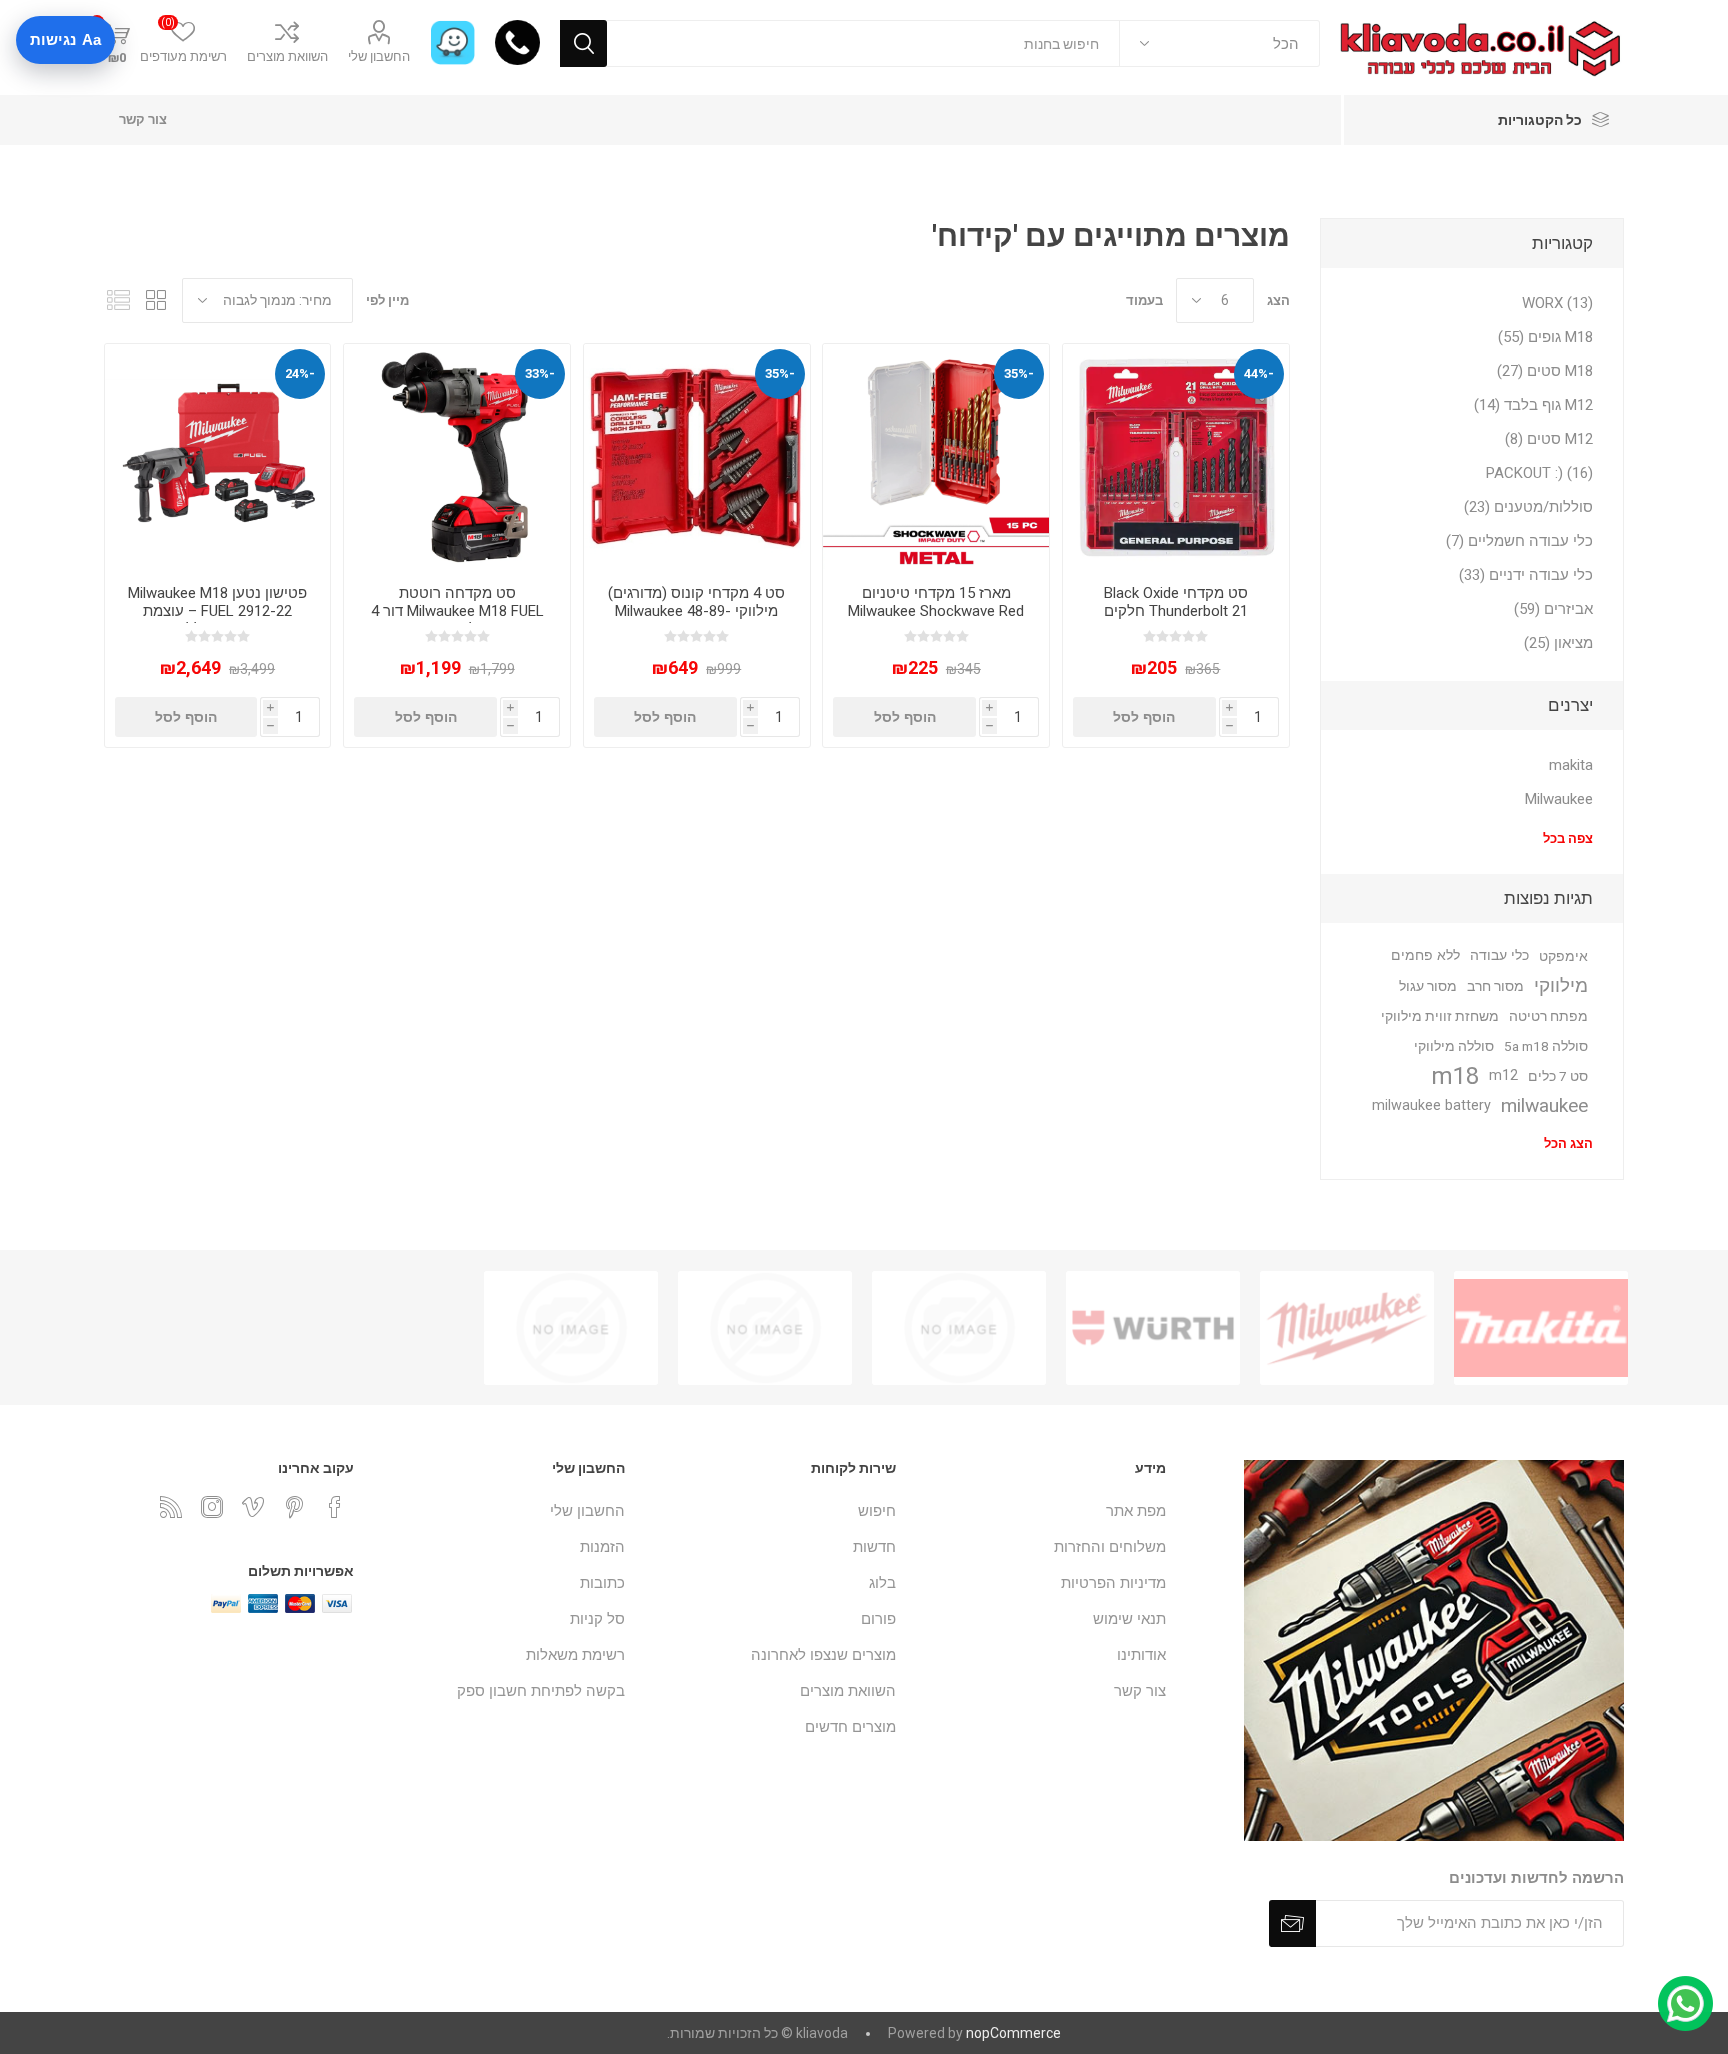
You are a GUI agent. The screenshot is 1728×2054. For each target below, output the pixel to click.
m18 (1455, 1076)
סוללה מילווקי (1454, 1046)
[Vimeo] (253, 1507)
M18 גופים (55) (1545, 337)
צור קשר (143, 119)
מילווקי (1561, 985)
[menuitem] (1041, 1511)
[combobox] (863, 43)
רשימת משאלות (575, 1655)
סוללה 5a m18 (1546, 1046)
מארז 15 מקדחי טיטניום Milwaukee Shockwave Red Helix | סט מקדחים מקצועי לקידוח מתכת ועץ (936, 620)
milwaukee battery (1431, 1105)
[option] (1541, 1328)
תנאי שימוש (1129, 1619)
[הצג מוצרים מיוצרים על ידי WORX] (765, 1328)
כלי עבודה (1499, 955)
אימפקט (1563, 956)
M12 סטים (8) (1549, 439)
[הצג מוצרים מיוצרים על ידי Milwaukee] (1347, 1328)
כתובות (602, 1583)
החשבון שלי (379, 56)
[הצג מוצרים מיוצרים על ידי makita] (1541, 1328)
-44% (1259, 373)
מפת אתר (1136, 1511)
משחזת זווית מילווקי (1440, 1016)
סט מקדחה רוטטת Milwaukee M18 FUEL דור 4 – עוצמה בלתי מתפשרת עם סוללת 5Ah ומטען (457, 620)
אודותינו (1141, 1655)
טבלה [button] (157, 300)
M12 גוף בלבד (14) (1533, 405)
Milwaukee (1559, 799)
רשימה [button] (119, 300)
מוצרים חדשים (850, 1727)
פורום (878, 1619)
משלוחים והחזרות (1110, 1547)
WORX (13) (1557, 303)
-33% (540, 373)
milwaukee (1544, 1105)
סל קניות (597, 1619)
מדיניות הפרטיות (1113, 1583)
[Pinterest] (294, 1507)
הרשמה (1292, 1923)
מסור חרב (1495, 986)
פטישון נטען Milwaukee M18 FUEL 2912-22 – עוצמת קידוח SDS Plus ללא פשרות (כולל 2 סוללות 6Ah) (217, 620)
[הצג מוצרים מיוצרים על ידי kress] (571, 1328)
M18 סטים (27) (1545, 371)
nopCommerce (1013, 2033)
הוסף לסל (1144, 717)
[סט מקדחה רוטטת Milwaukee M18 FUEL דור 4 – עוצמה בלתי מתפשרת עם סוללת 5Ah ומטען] (457, 457)
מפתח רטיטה (1548, 1016)
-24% (300, 373)
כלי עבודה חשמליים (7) (1519, 541)
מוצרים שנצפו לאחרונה (823, 1655)
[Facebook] (335, 1507)
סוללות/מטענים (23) (1528, 507)
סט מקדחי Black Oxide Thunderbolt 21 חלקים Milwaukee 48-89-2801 (1176, 611)
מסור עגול (1428, 986)
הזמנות (602, 1547)
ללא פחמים (1425, 955)
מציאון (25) (1558, 643)
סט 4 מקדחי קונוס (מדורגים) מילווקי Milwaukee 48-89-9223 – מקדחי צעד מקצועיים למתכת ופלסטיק (696, 620)
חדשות (874, 1547)
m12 (1503, 1075)
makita (1571, 765)
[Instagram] (212, 1507)
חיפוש (583, 43)
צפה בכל (1568, 838)
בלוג (882, 1583)
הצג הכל (1568, 1143)
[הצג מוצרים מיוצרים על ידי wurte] (1153, 1328)
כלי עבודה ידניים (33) (1526, 575)
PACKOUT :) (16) (1539, 473)
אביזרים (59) (1553, 609)
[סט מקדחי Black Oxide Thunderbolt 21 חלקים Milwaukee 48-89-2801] (1176, 457)
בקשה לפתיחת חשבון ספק (541, 1691)
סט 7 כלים (1558, 1076)
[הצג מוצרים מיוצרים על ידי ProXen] (959, 1328)
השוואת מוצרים (287, 56)
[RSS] (171, 1507)
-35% (1019, 373)
